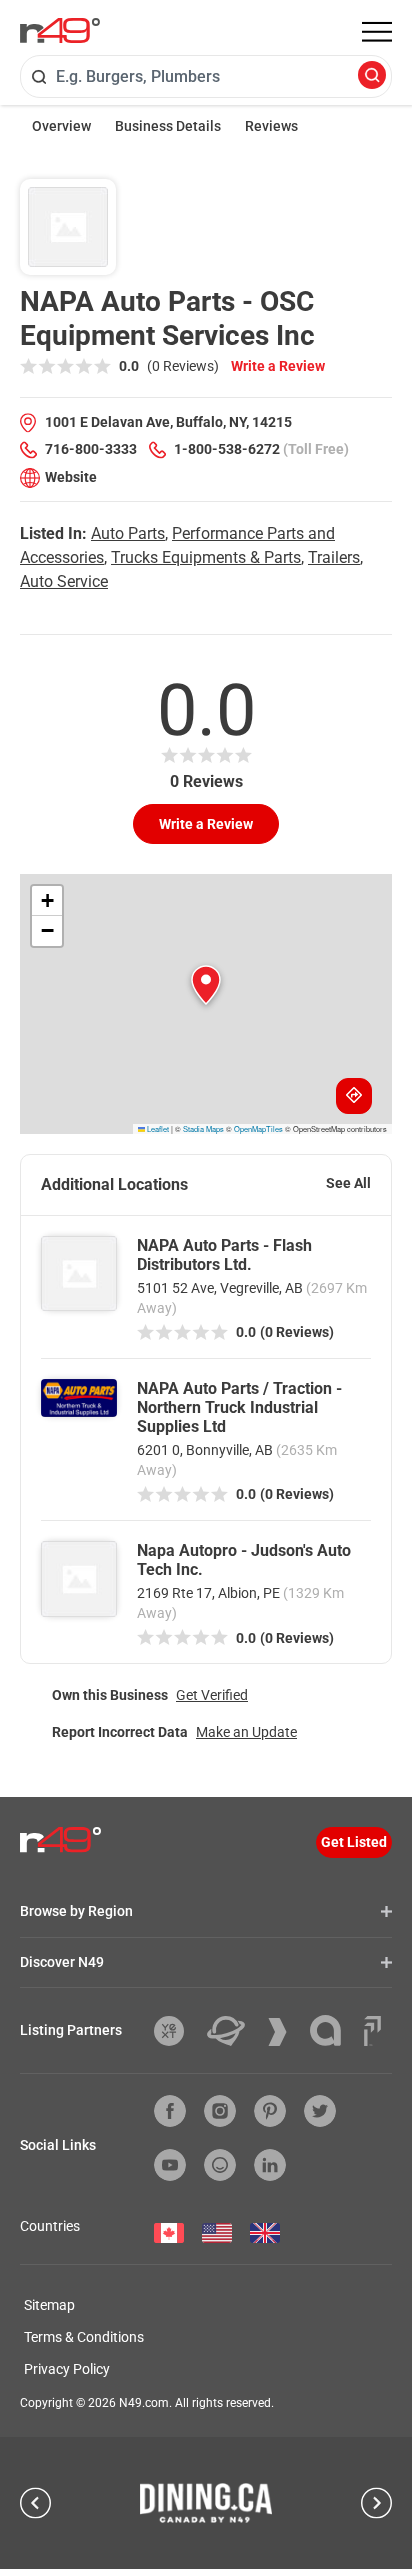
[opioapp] (220, 2165)
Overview (61, 126)
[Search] (372, 76)
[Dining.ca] (206, 2503)
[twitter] (320, 2111)
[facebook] (170, 2111)
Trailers (334, 557)
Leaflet (157, 1128)
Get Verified (212, 1695)
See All (348, 1183)
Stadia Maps (203, 1128)
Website (71, 477)
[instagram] (220, 2111)
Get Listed (354, 1842)
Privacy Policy (67, 2369)
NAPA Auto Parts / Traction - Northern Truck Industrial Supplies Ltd (239, 1407)
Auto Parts (128, 533)
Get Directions (354, 1096)
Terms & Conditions (84, 2337)
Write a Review (278, 366)
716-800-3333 (91, 449)
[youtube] (170, 2165)
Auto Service (64, 581)
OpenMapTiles (258, 1128)
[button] (206, 985)
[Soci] (372, 2031)
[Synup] (285, 2032)
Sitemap (49, 2305)
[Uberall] (233, 2031)
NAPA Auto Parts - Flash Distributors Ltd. (224, 1255)
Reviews (271, 126)
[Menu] (377, 32)
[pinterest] (270, 2111)
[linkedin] (270, 2165)
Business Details (168, 126)
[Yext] (176, 2031)
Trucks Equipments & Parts (206, 557)
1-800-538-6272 (227, 449)
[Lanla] (333, 2030)
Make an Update (246, 1732)
